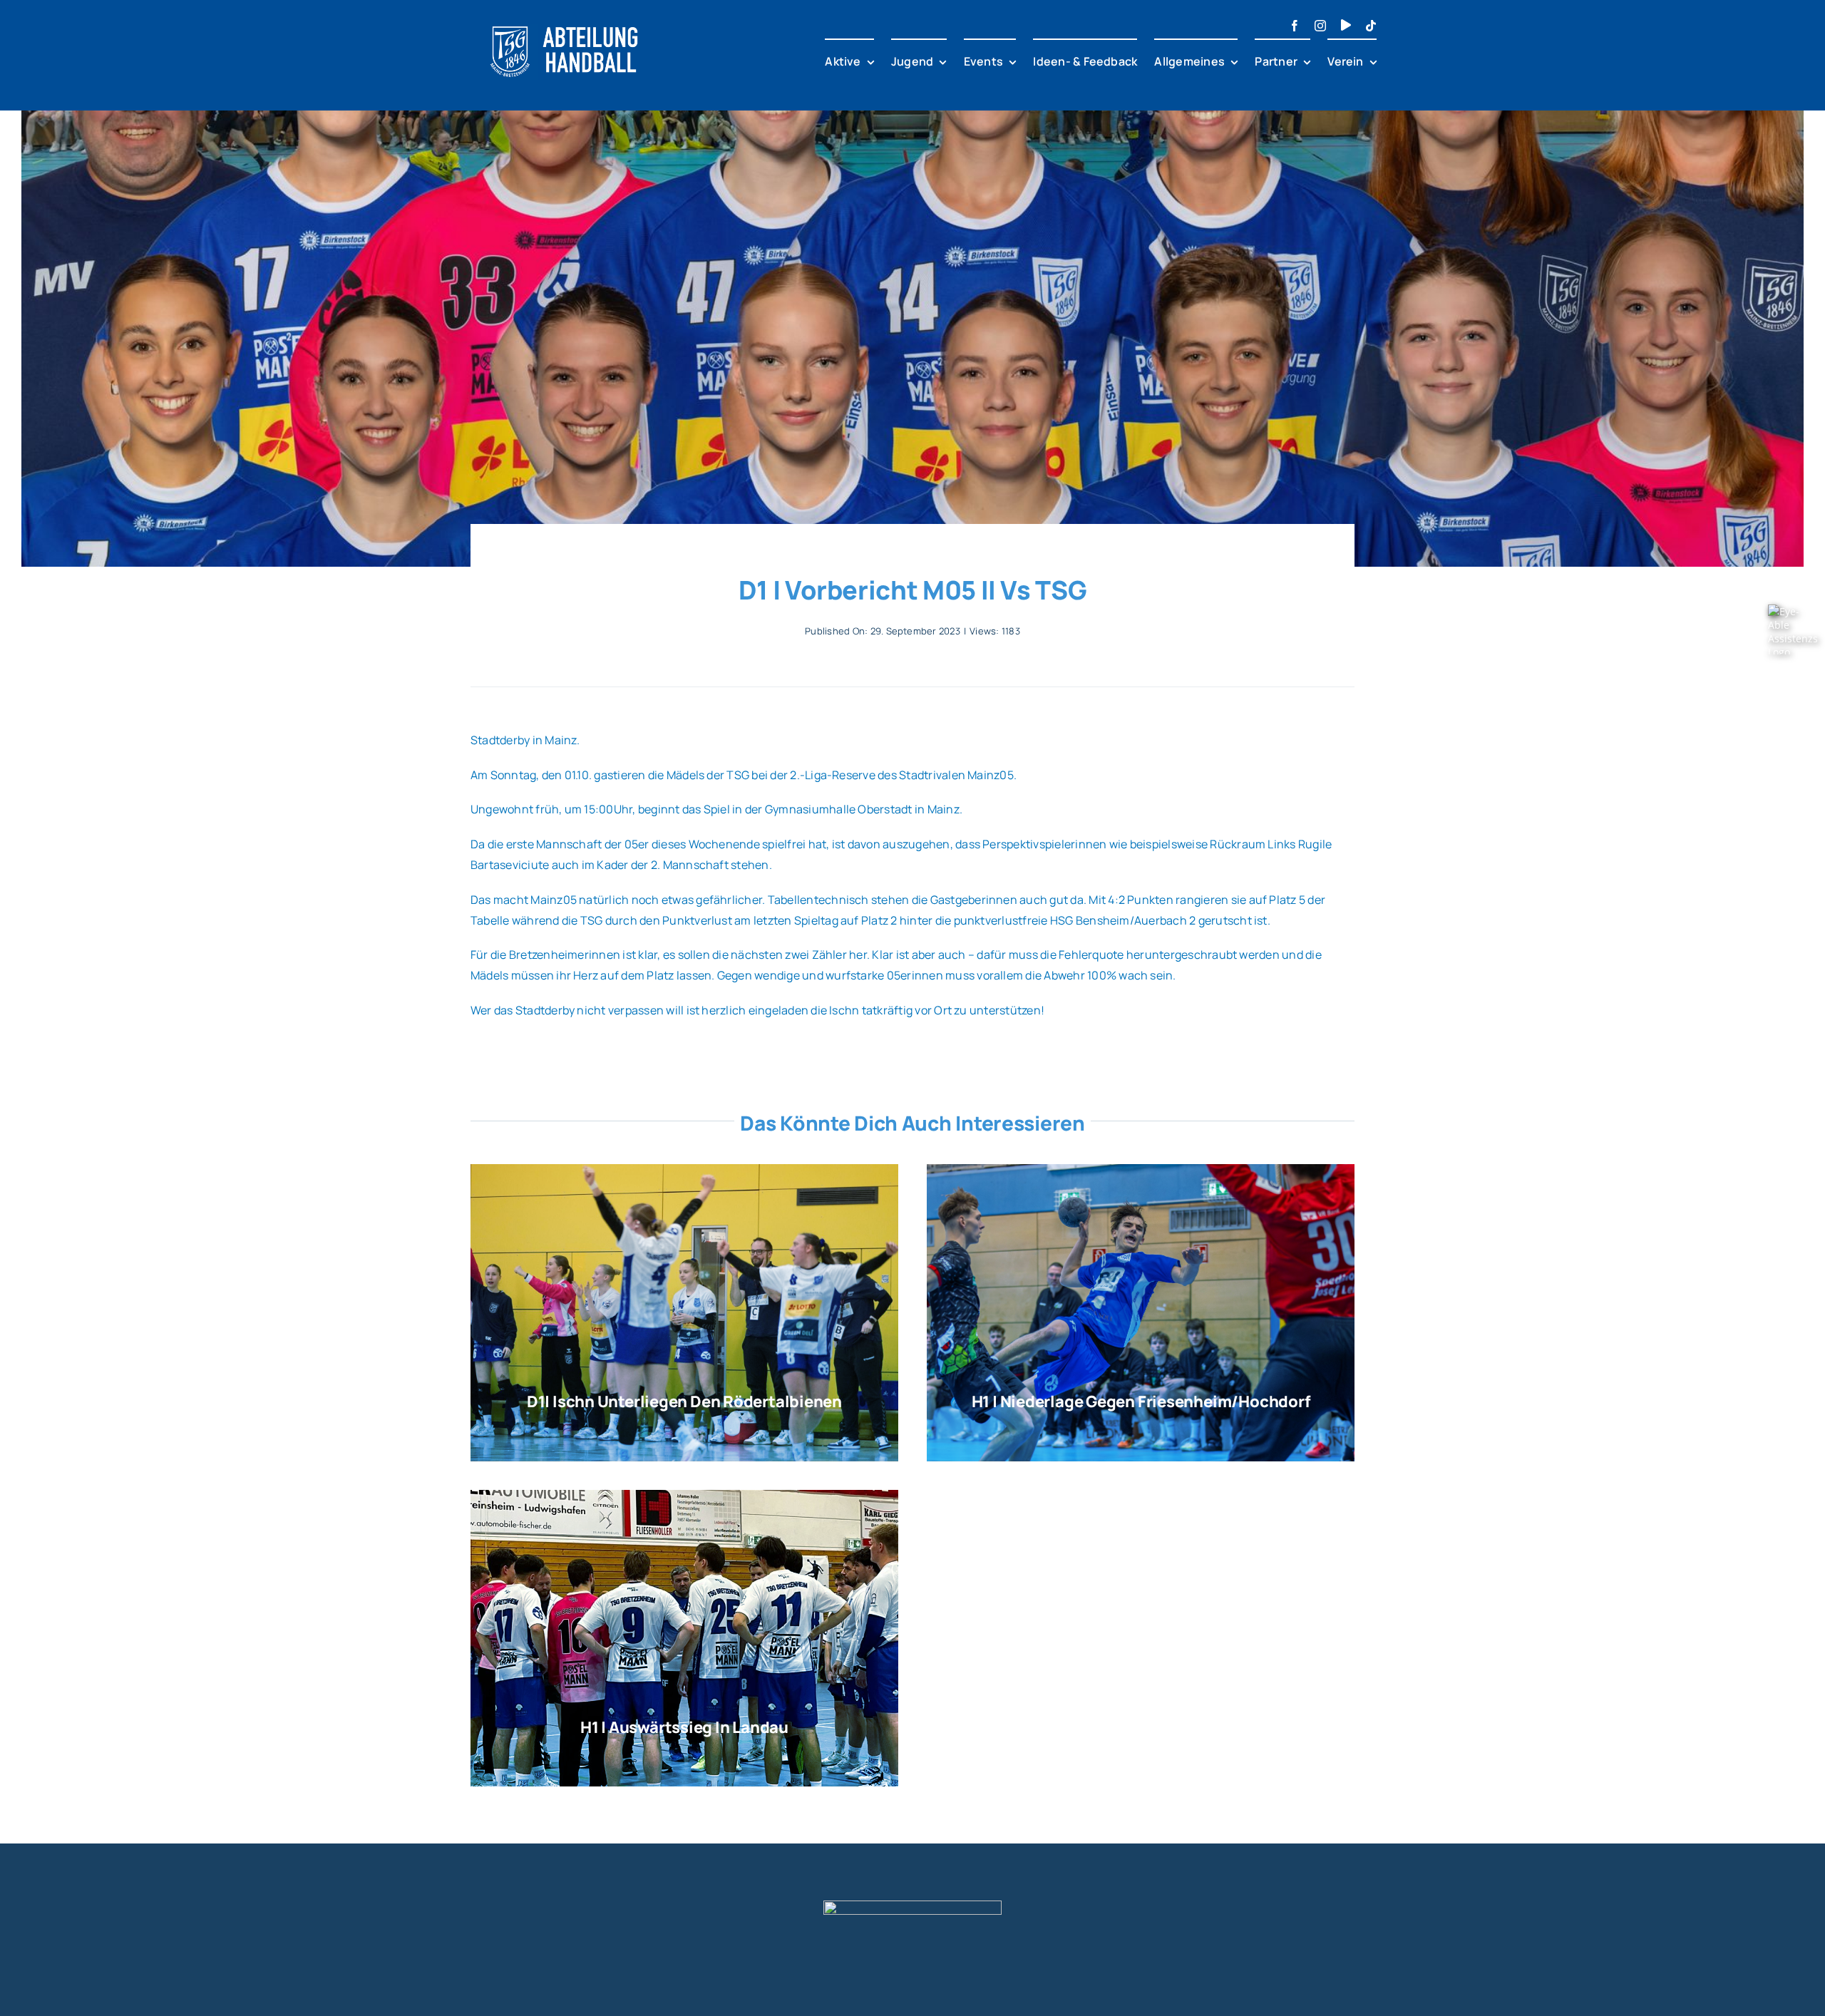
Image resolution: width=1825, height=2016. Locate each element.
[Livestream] (1346, 25)
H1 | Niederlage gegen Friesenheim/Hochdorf (1141, 1402)
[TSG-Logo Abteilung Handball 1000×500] (565, 20)
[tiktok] (1371, 26)
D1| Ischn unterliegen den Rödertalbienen (684, 1402)
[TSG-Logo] (912, 1906)
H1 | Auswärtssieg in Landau (684, 1727)
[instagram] (1320, 26)
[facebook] (1295, 26)
